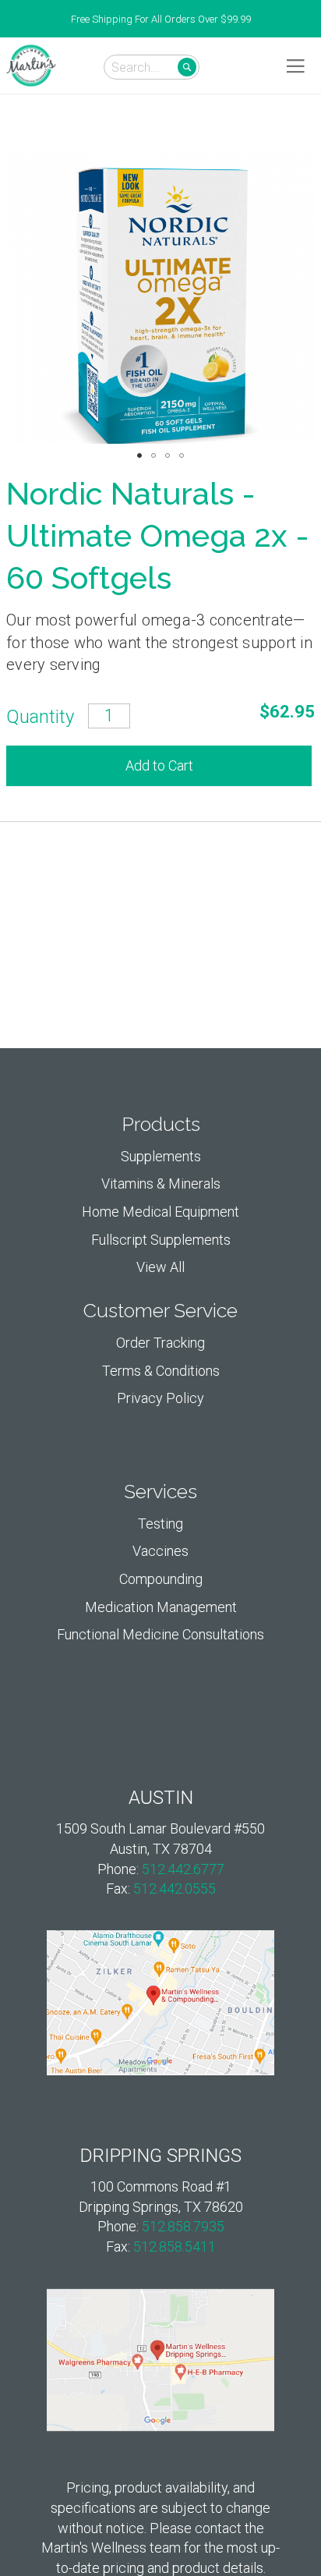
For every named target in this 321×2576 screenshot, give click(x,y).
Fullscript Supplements (161, 1240)
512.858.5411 (175, 2246)
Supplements (161, 1156)
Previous (8, 19)
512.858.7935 (183, 2226)
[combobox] (152, 67)
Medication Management (161, 1607)
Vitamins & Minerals (161, 1183)
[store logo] (31, 66)
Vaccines (160, 1551)
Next (313, 19)
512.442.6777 (183, 1869)
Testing (160, 1524)
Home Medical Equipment (160, 1212)
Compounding (161, 1579)
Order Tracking (160, 1343)
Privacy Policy (160, 1398)
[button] (139, 455)
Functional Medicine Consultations (160, 1634)
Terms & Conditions (161, 1371)
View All (160, 1267)
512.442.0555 (175, 1889)
